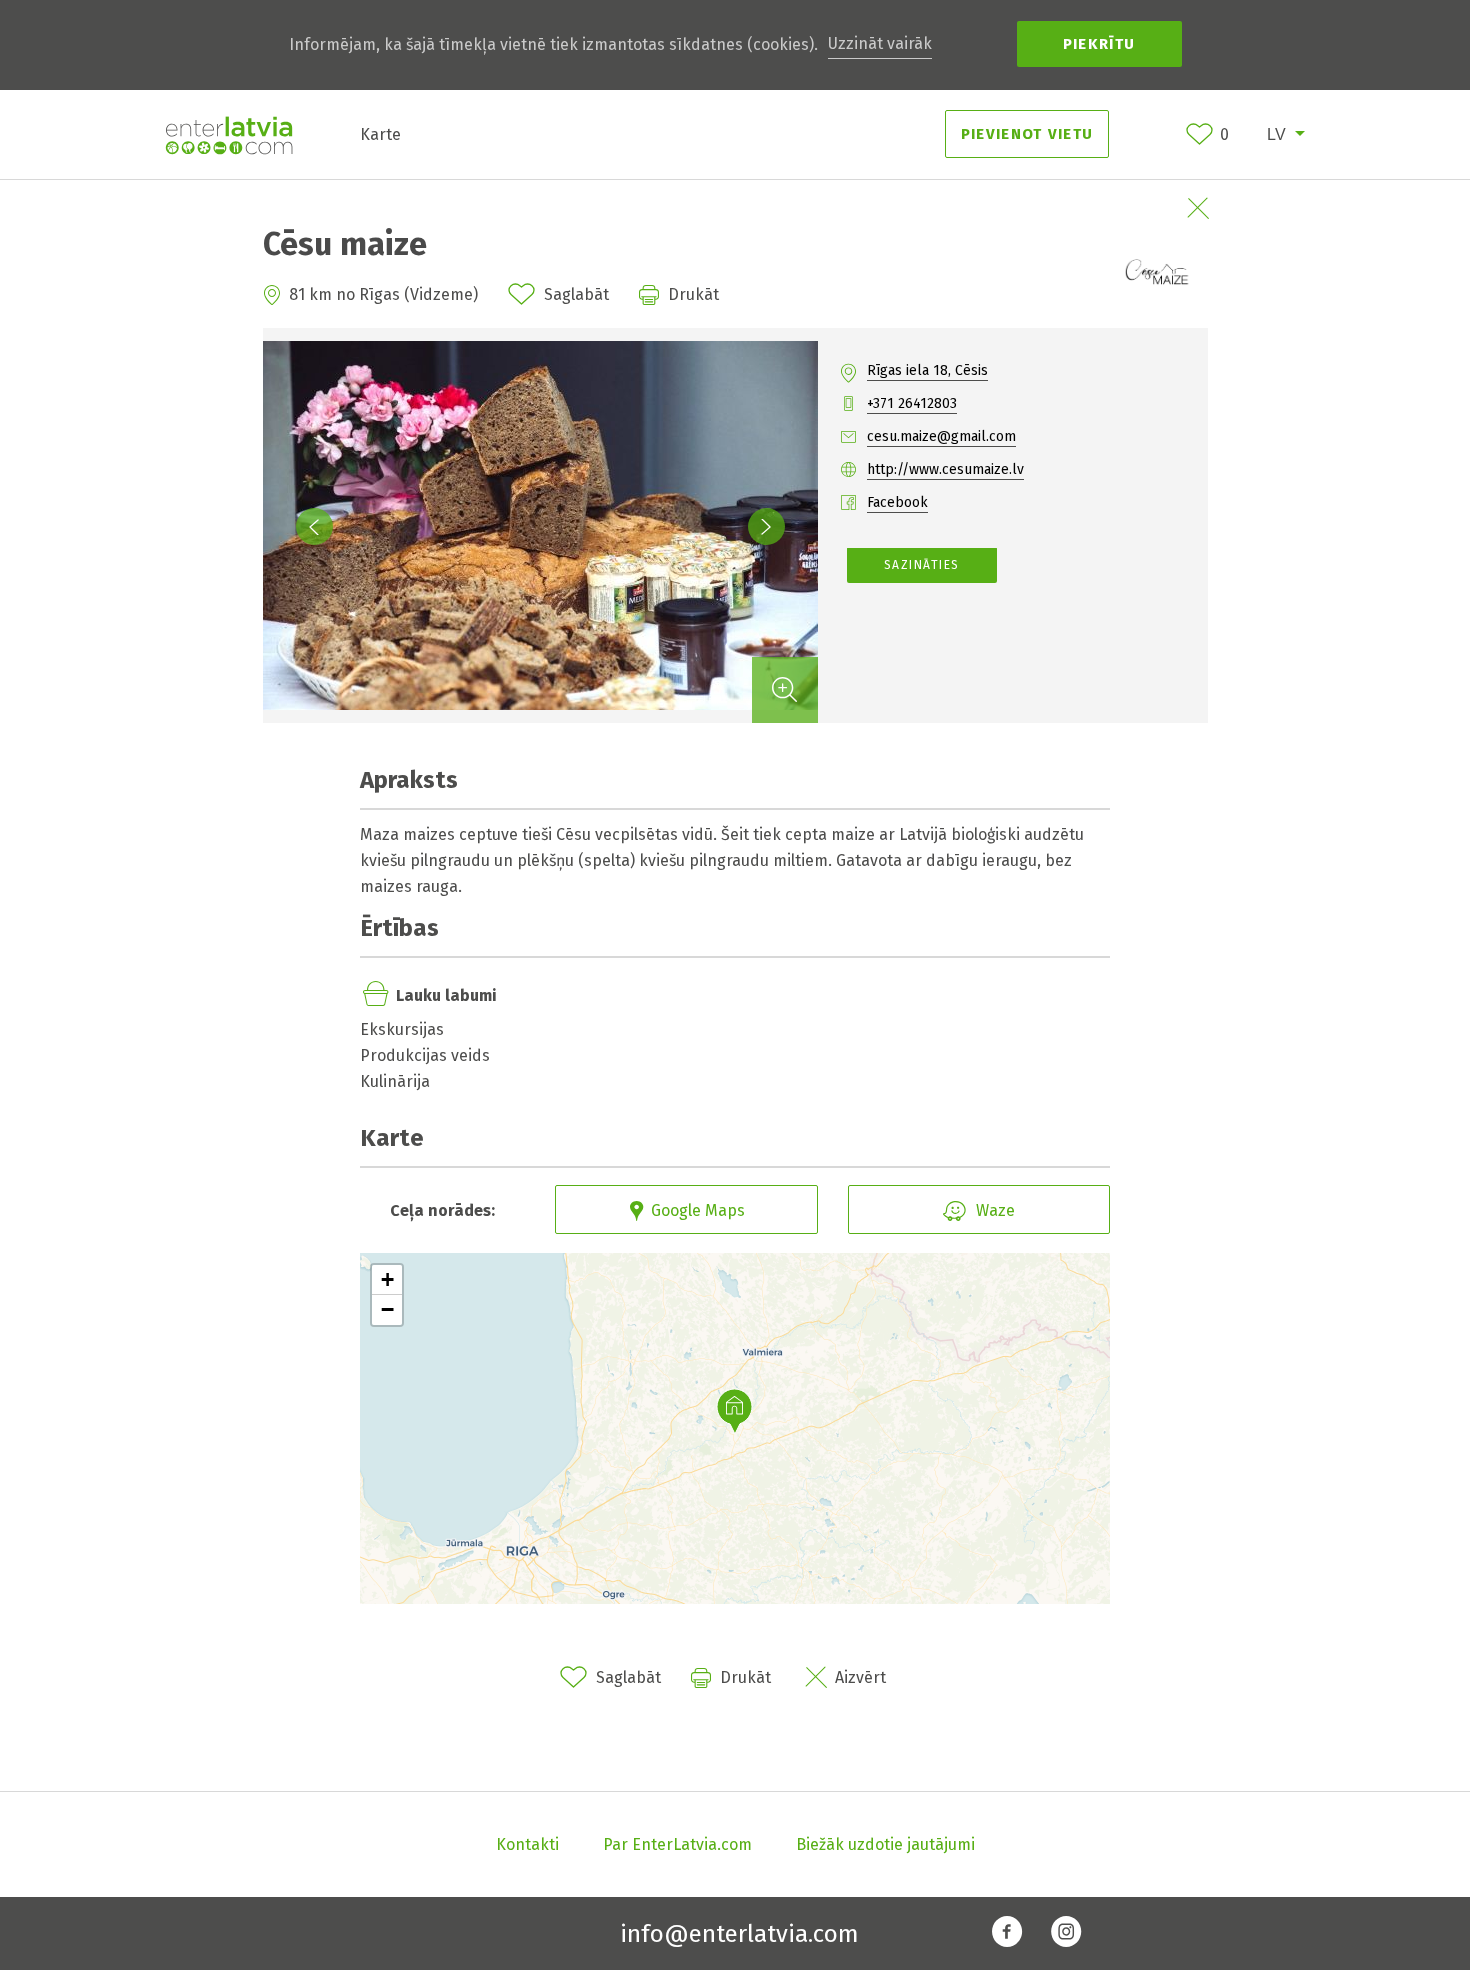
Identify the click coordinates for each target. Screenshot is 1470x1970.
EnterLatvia (229, 135)
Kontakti (527, 1844)
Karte (380, 134)
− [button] (387, 1309)
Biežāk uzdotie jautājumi (885, 1844)
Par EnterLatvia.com (677, 1844)
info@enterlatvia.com (739, 1934)
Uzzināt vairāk (880, 43)
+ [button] (387, 1279)
